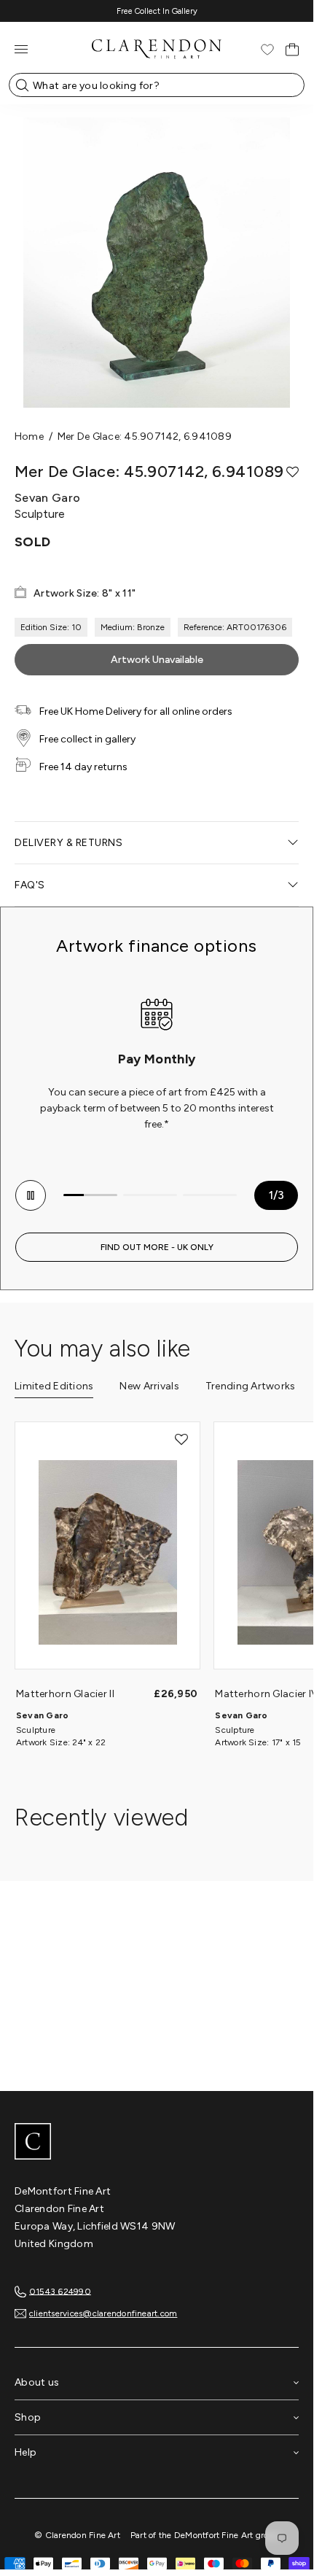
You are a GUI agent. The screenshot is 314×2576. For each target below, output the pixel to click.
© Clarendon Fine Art (77, 2535)
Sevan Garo (42, 1715)
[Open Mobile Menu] (21, 49)
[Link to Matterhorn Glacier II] (107, 1553)
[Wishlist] (267, 50)
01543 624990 (60, 2291)
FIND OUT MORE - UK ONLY (157, 1247)
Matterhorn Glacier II (65, 1694)
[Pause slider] (31, 1195)
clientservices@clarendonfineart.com (103, 2313)
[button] (293, 472)
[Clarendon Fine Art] (157, 2143)
